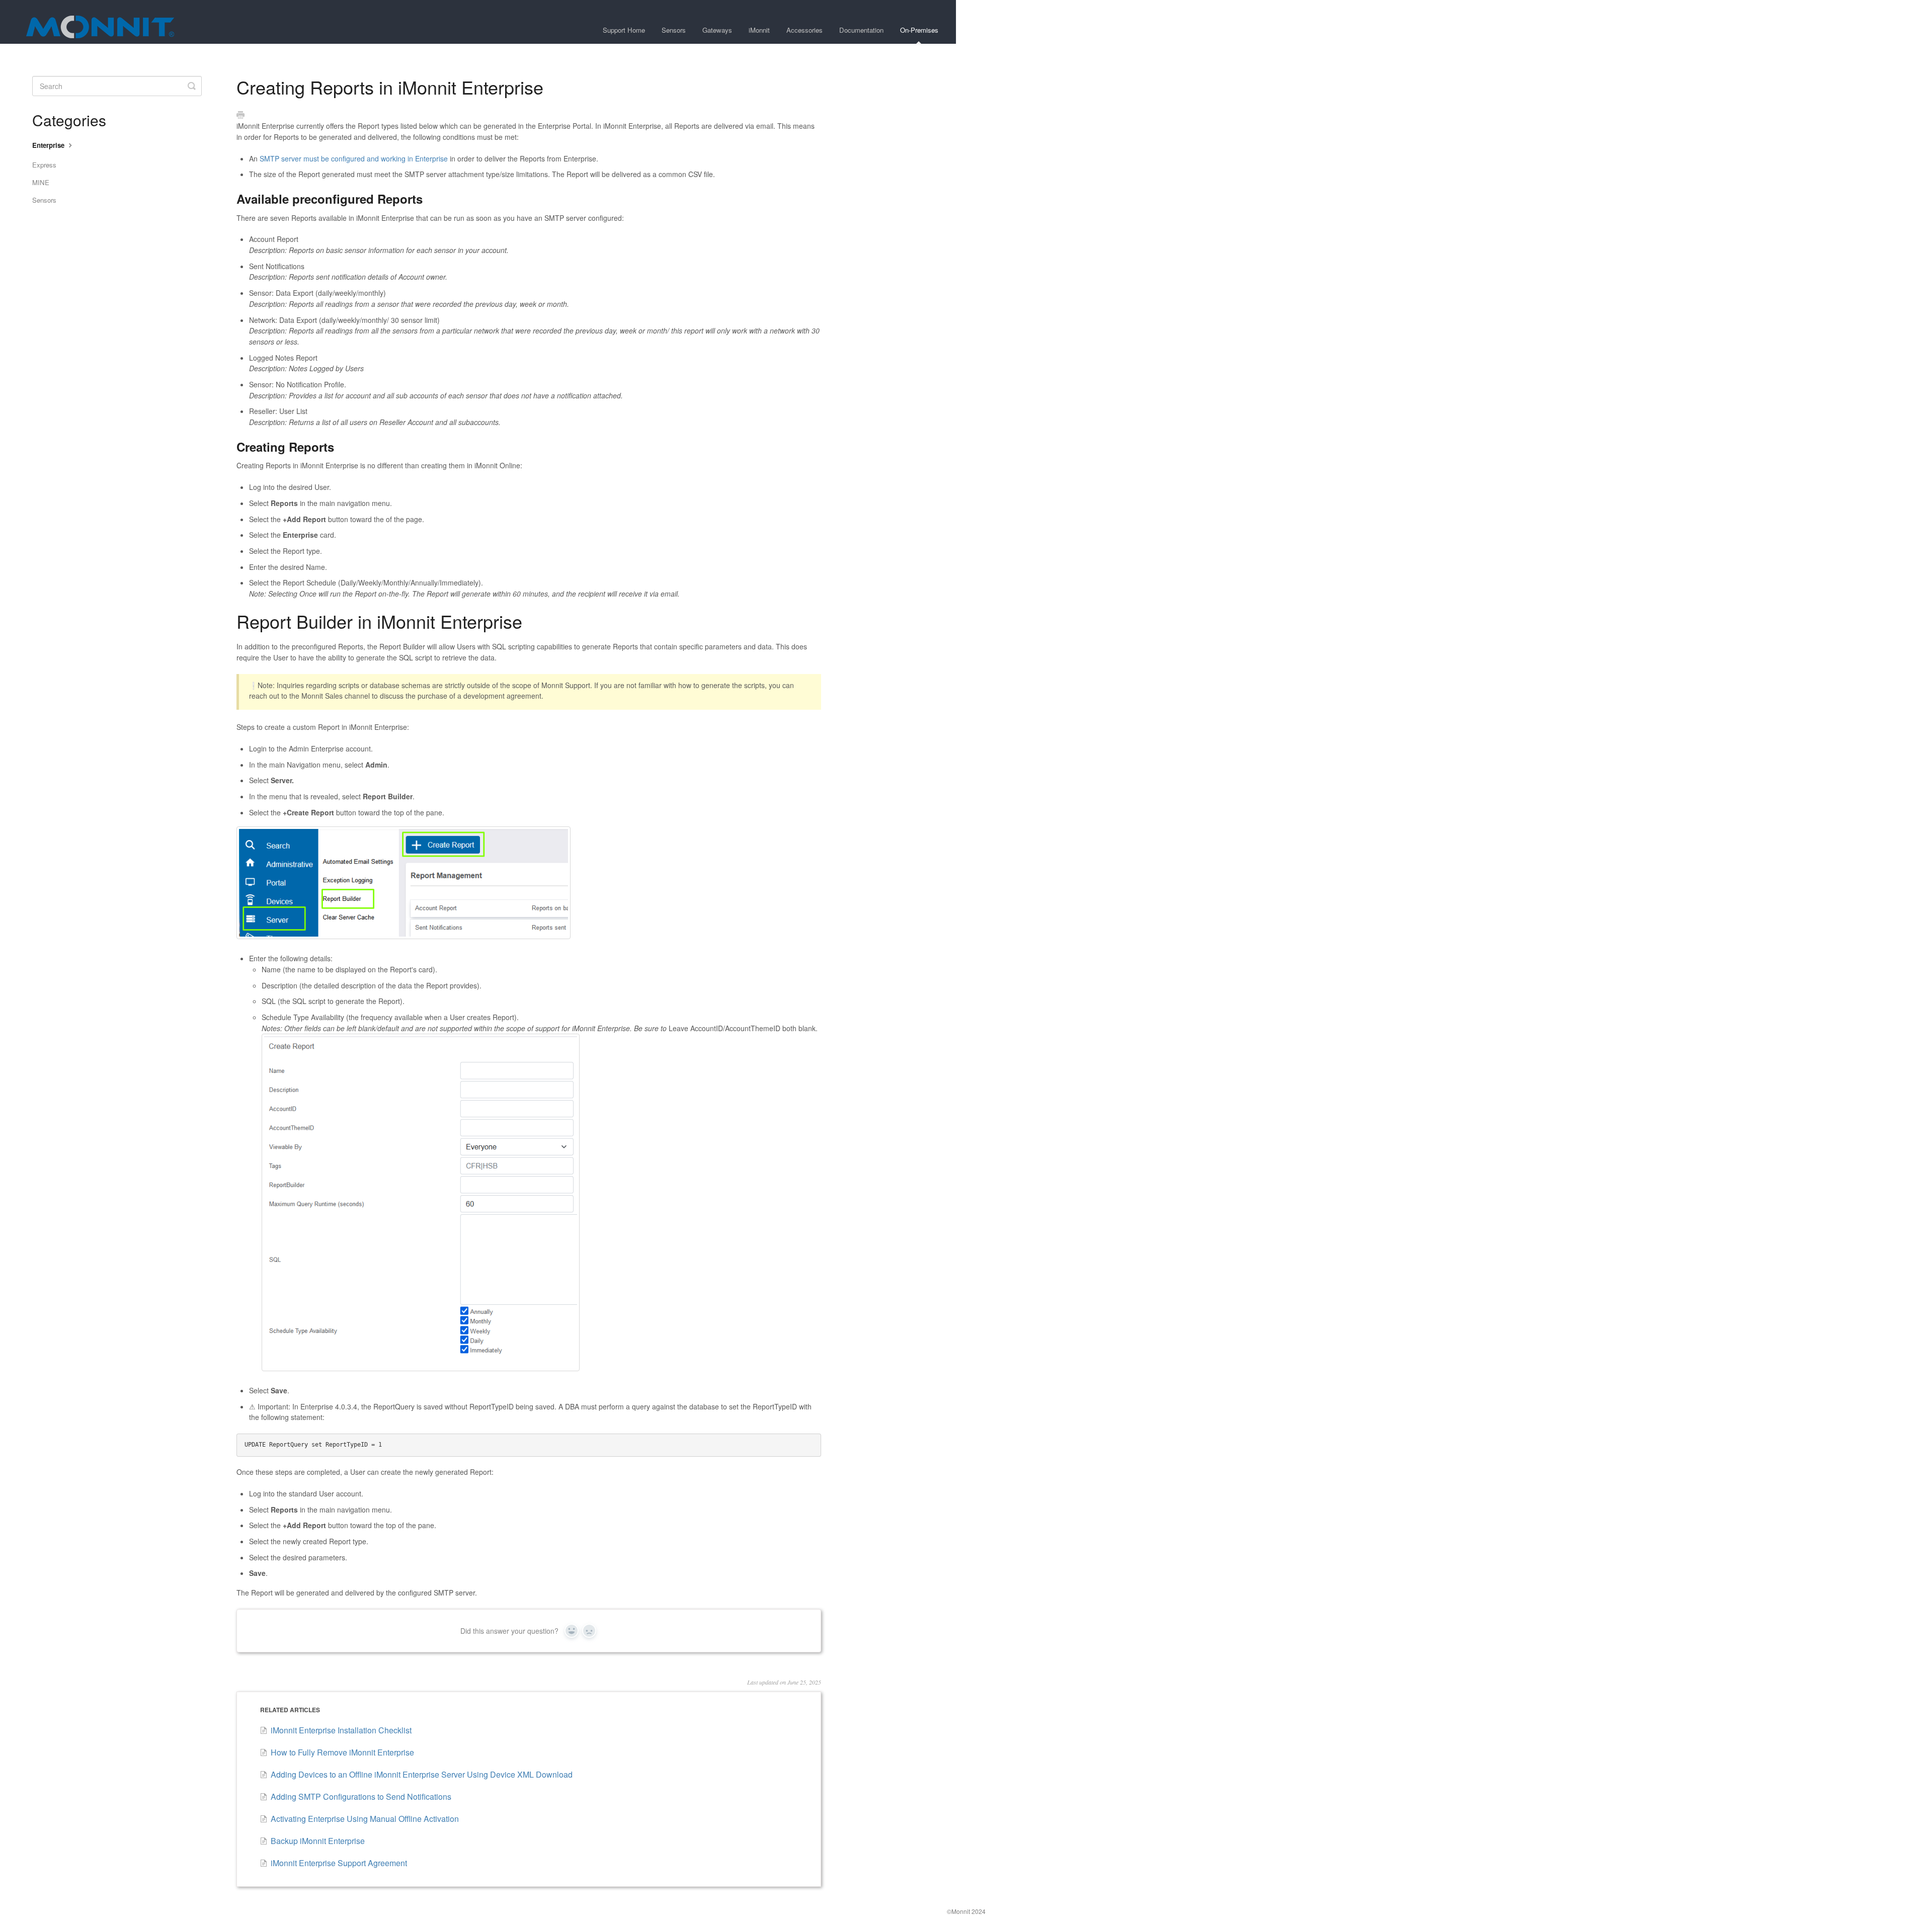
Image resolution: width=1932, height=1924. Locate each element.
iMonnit (759, 30)
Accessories (804, 30)
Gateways (717, 30)
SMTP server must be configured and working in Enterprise (354, 158)
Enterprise (49, 145)
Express (44, 165)
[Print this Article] (240, 115)
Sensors (674, 30)
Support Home (624, 30)
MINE (41, 182)
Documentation (861, 30)
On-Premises (919, 30)
